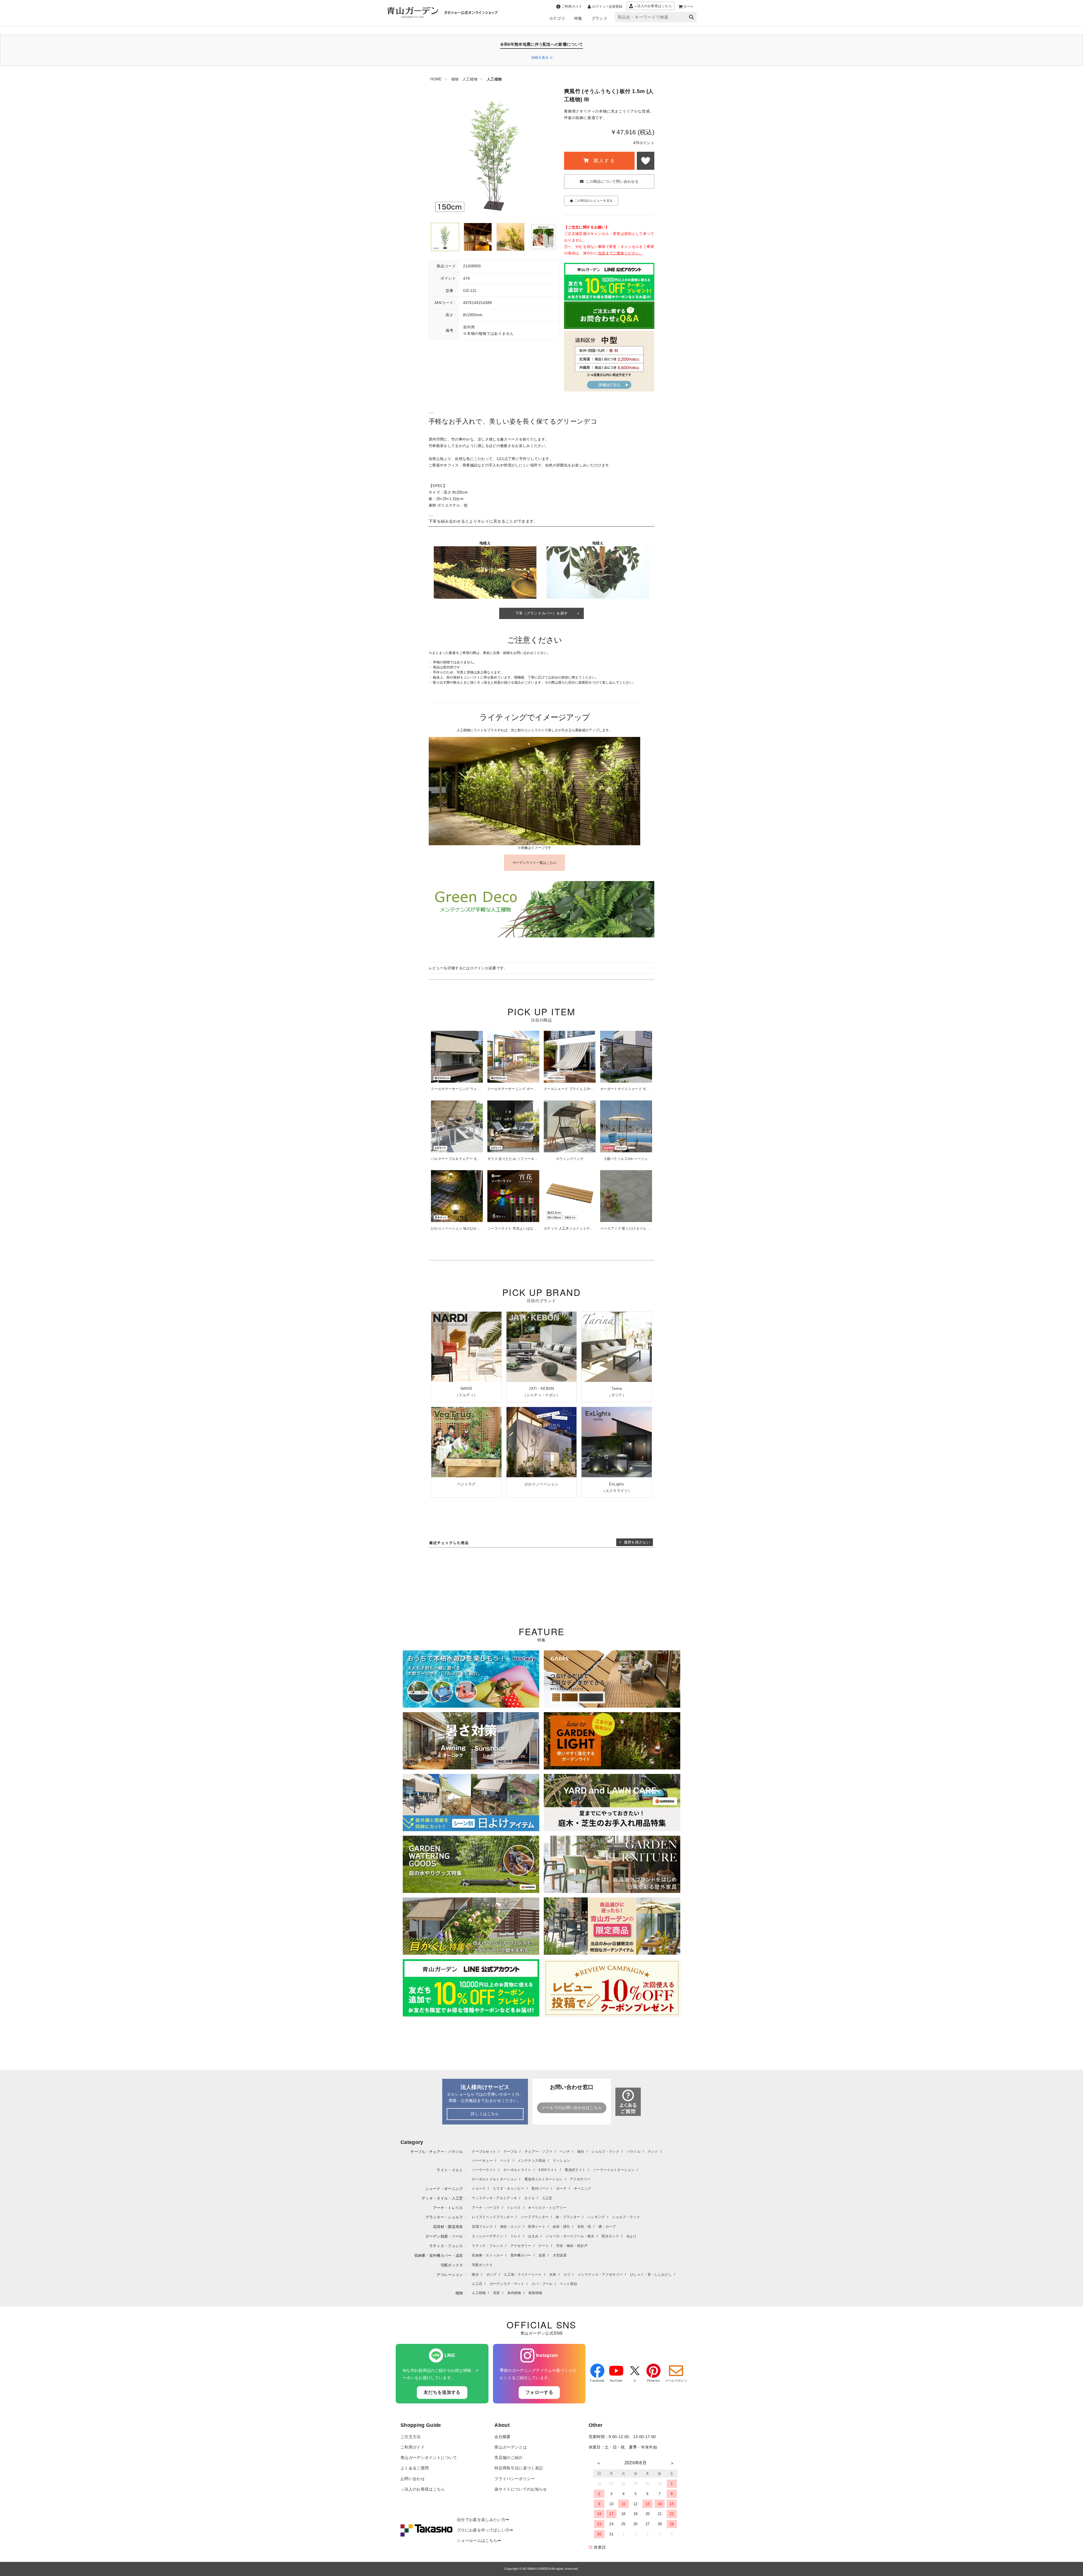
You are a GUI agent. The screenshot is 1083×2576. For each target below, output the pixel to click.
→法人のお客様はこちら (423, 2489)
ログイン (478, 968)
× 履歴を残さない (635, 1542)
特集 (578, 18)
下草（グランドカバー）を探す (541, 613)
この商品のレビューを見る (594, 201)
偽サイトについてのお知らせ (521, 2489)
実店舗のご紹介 (509, 2458)
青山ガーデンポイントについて (429, 2458)
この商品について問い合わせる (612, 181)
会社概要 (502, 2437)
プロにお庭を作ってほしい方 (483, 2530)
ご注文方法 (411, 2437)
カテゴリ (557, 18)
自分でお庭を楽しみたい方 (481, 2520)
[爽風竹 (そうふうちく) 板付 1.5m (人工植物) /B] (445, 237)
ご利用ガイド (413, 2447)
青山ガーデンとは (511, 2447)
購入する (604, 161)
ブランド (599, 18)
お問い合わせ (413, 2479)
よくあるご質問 (415, 2468)
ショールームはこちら (477, 2541)
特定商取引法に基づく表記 (519, 2468)
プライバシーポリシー (515, 2479)
